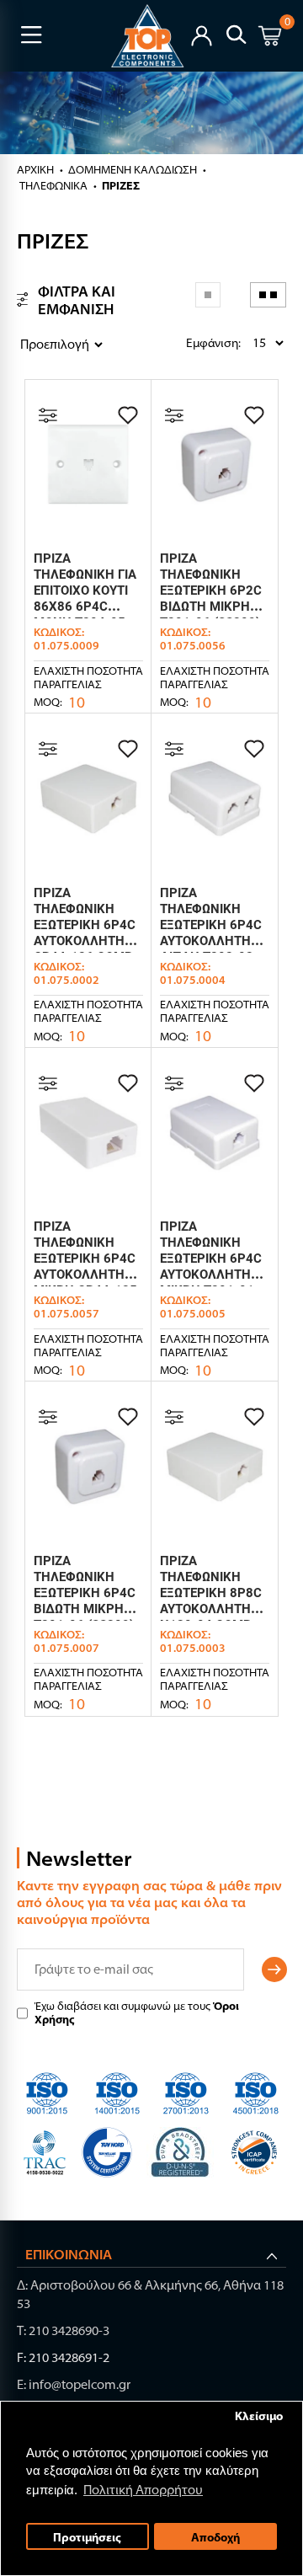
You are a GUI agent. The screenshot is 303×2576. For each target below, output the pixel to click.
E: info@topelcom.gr (74, 2384)
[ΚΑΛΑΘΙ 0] (270, 38)
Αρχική (35, 169)
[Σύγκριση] (48, 415)
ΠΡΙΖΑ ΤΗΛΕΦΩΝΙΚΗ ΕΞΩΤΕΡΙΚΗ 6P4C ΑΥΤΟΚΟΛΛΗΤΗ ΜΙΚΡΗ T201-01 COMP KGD (211, 1267)
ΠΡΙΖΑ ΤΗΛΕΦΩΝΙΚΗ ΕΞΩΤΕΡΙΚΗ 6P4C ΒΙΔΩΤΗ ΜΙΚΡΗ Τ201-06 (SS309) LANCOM (85, 1601)
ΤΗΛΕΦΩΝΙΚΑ (53, 185)
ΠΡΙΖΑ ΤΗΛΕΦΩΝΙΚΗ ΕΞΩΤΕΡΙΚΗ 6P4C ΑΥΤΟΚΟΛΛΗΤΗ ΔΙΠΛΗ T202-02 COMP (211, 933)
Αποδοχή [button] (215, 2537)
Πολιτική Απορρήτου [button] (143, 2490)
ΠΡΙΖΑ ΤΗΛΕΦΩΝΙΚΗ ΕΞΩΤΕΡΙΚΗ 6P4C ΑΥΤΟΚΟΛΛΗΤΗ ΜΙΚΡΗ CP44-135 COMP (85, 1267)
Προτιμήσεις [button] (87, 2537)
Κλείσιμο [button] (259, 2416)
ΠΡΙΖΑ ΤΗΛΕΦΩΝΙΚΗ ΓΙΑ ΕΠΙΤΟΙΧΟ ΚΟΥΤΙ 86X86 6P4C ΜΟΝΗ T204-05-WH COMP (85, 599)
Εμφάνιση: (190, 343)
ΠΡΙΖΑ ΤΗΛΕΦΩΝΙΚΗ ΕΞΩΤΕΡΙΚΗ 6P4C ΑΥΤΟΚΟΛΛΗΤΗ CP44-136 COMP (85, 925)
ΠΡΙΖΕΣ (121, 185)
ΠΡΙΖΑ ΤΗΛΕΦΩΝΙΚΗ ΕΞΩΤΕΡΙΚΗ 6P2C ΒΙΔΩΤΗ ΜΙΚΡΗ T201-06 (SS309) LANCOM (211, 599)
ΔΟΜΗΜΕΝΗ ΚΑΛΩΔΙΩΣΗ (133, 169)
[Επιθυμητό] (128, 415)
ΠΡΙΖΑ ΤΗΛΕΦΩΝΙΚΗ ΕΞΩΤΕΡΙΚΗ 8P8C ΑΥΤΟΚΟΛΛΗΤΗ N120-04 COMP (211, 1593)
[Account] (202, 34)
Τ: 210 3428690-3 (63, 2330)
